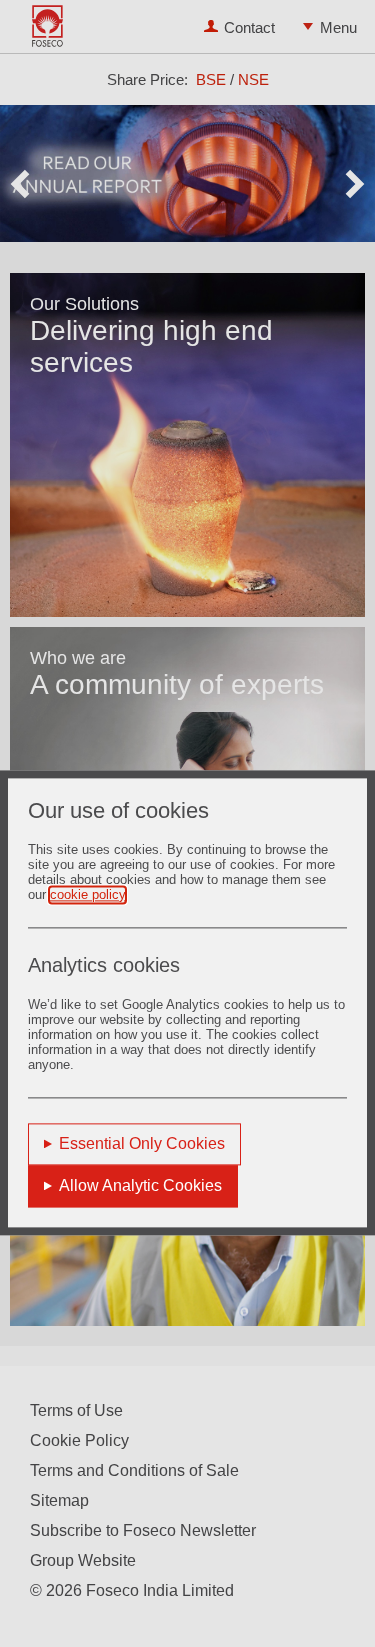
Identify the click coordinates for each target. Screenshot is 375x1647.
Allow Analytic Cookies (140, 1185)
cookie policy (87, 894)
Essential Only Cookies (142, 1143)
